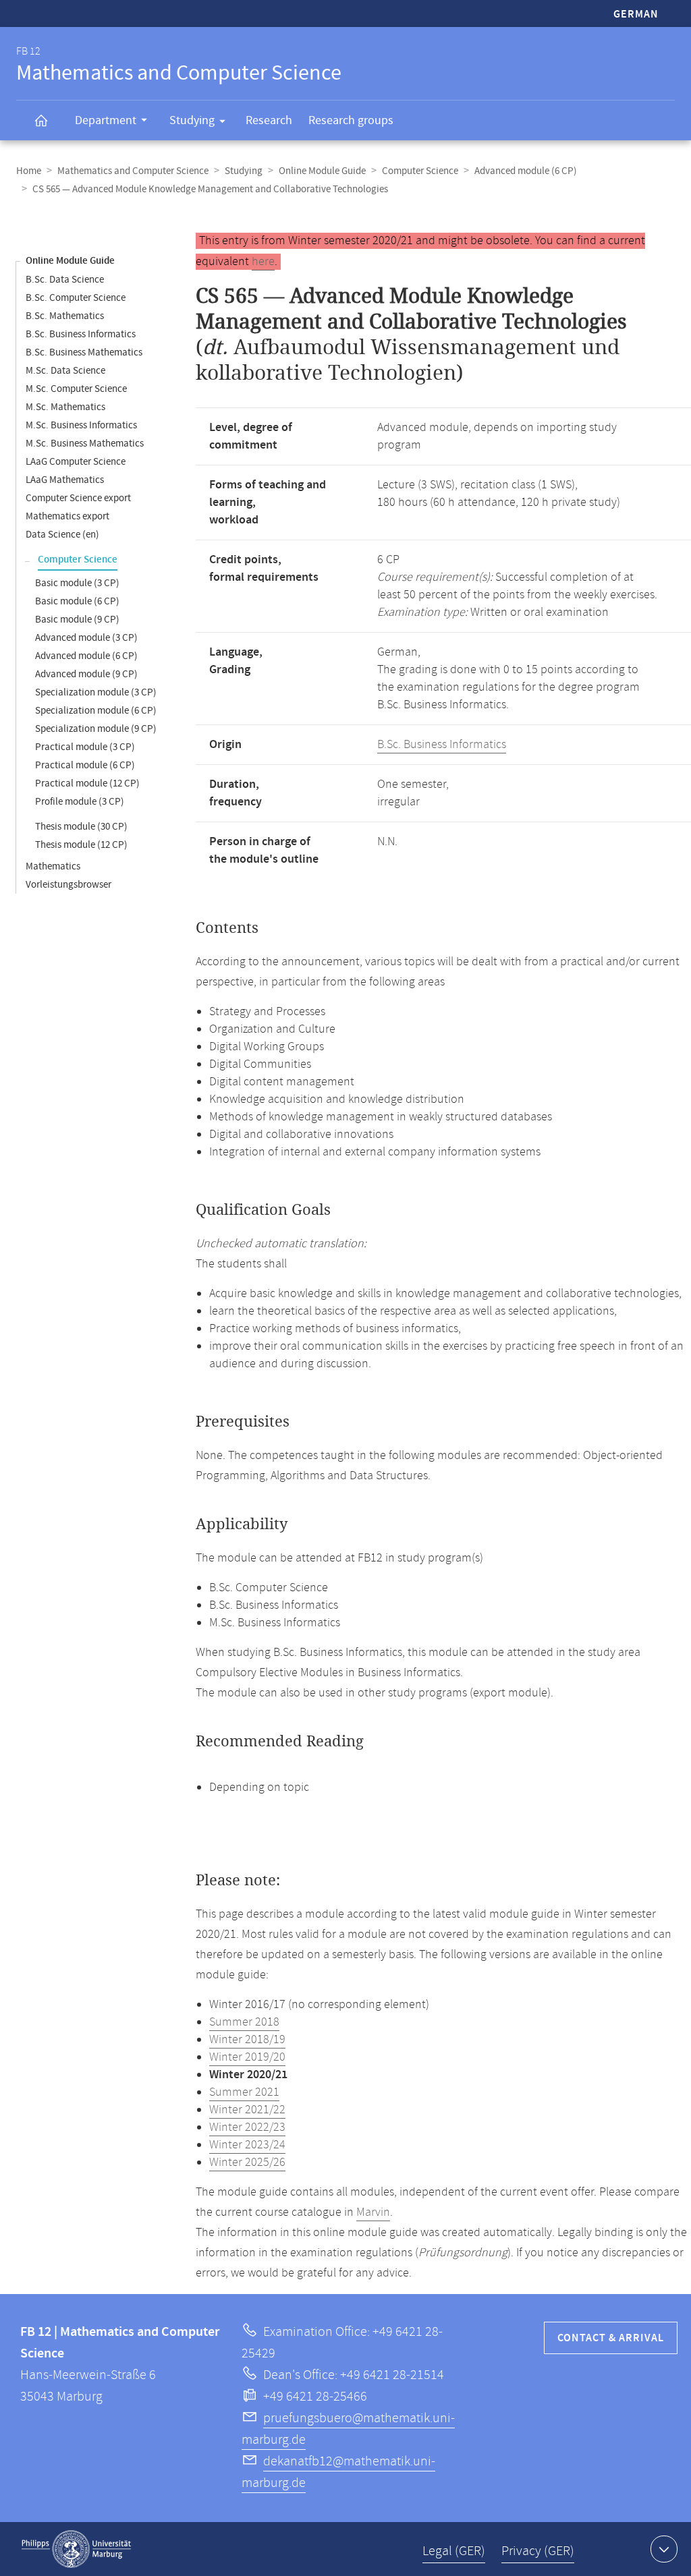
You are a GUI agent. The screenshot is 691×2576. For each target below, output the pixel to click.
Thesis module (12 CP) (81, 845)
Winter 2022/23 (247, 2127)
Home (29, 171)
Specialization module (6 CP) (96, 711)
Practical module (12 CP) (87, 783)
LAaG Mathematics (65, 480)
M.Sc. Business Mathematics (85, 443)
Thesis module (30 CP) (81, 827)
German (636, 15)
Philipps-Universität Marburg (76, 2549)
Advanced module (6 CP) (526, 171)
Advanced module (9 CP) (86, 674)
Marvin (373, 2212)
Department (106, 120)
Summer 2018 (244, 2022)
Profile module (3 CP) (80, 802)
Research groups (351, 120)
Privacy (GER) (538, 2551)
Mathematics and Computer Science (133, 171)
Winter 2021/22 (247, 2110)
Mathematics (53, 866)
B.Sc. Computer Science (76, 298)
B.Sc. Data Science (65, 280)
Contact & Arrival (611, 2338)
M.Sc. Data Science (65, 371)
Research (269, 120)
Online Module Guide (322, 171)
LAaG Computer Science (76, 462)
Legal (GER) (454, 2551)
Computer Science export (78, 498)
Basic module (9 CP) (77, 620)
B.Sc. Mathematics (65, 316)
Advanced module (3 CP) (86, 638)
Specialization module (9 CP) (96, 729)
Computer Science (420, 171)
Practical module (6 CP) (85, 765)
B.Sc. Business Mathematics (84, 352)
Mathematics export (67, 516)
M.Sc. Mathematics (65, 407)
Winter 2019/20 (247, 2057)
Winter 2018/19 (247, 2040)
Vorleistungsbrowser (68, 885)
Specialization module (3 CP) (96, 692)
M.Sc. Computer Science (76, 389)
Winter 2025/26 (247, 2163)
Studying (192, 120)
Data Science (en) (62, 535)
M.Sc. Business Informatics (81, 425)
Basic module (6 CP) (77, 601)
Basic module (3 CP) (77, 583)
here (263, 262)
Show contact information (664, 2549)
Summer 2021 (244, 2092)
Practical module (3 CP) (85, 747)
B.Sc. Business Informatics (81, 334)
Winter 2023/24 (247, 2145)
